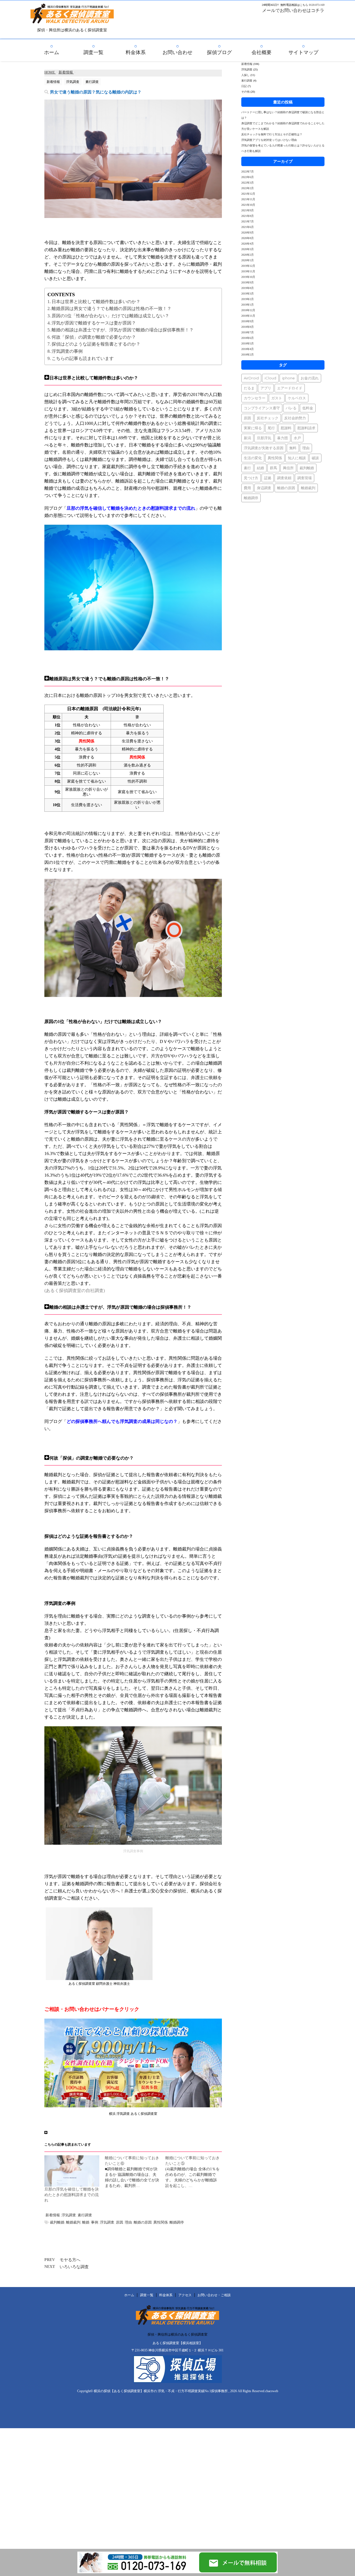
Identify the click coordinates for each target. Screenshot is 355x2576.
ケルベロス (297, 398)
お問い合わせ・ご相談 (214, 2295)
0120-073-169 (317, 5)
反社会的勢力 (295, 418)
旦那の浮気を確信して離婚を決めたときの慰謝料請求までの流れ (72, 2195)
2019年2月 (248, 299)
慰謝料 (286, 428)
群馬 (273, 468)
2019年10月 (248, 277)
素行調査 (85, 2215)
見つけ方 (251, 478)
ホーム (52, 52)
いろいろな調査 (74, 2267)
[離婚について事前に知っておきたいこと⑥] (135, 2172)
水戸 (297, 438)
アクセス (185, 2295)
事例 (95, 2222)
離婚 (86, 2222)
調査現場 (305, 478)
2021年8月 (248, 216)
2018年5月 (248, 343)
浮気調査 (69, 2215)
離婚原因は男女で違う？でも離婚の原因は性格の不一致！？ (111, 309)
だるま (249, 388)
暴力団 (282, 438)
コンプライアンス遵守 (262, 408)
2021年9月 (248, 210)
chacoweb (272, 2391)
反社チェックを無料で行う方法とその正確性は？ (272, 134)
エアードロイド (290, 388)
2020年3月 (248, 249)
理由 (128, 2222)
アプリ (266, 388)
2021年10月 (248, 205)
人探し (245, 75)
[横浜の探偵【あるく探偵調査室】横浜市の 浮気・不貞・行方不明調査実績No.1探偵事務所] (72, 20)
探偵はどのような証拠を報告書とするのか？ (96, 344)
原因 (120, 2222)
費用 (247, 488)
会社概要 (262, 52)
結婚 (260, 468)
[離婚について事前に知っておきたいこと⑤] (196, 2172)
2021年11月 (248, 199)
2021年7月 (248, 221)
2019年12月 (248, 266)
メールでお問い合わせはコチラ (293, 10)
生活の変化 (253, 458)
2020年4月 (248, 244)
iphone (288, 378)
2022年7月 (248, 172)
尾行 (271, 428)
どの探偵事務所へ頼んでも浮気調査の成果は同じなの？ (122, 1421)
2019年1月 (248, 305)
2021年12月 (248, 194)
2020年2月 (248, 255)
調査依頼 (284, 478)
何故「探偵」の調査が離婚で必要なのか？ (94, 337)
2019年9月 (248, 282)
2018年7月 (248, 332)
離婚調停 (177, 2222)
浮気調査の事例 (67, 351)
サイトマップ (303, 52)
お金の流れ (310, 378)
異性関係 (161, 2222)
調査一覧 (93, 52)
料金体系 (136, 52)
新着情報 (53, 2215)
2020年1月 (248, 260)
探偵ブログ (219, 52)
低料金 (308, 408)
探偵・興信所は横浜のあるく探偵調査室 (177, 2334)
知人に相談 (297, 458)
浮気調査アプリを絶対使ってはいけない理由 (269, 140)
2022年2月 (248, 188)
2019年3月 (248, 294)
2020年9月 (248, 233)
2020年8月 (248, 238)
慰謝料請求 (306, 428)
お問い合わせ (177, 52)
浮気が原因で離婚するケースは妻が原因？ (94, 323)
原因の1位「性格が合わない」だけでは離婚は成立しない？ (110, 316)
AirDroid (251, 378)
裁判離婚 (57, 2222)
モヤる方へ (70, 2260)
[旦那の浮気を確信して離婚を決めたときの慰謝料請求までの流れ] (72, 2171)
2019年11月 (248, 271)
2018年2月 (248, 355)
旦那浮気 (264, 438)
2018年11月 (248, 316)
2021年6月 (248, 227)
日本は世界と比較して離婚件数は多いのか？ (96, 302)
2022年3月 (248, 183)
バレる (291, 408)
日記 (244, 86)
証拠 (268, 478)
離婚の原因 (143, 2222)
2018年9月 (248, 321)
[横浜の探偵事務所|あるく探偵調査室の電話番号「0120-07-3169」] (138, 2571)
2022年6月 (248, 177)
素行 (247, 468)
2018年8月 (248, 327)
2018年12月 (248, 310)
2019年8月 (248, 288)
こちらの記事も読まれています (83, 358)
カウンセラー (255, 398)
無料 (293, 448)
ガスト (277, 398)
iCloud (270, 378)
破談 (315, 458)
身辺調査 (264, 488)
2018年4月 (248, 349)
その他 (245, 92)
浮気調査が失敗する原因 (264, 448)
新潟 (247, 438)
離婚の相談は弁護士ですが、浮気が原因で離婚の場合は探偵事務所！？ (123, 330)
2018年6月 (248, 338)
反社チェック (268, 418)
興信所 (288, 468)
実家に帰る (253, 428)
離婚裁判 (73, 2222)
